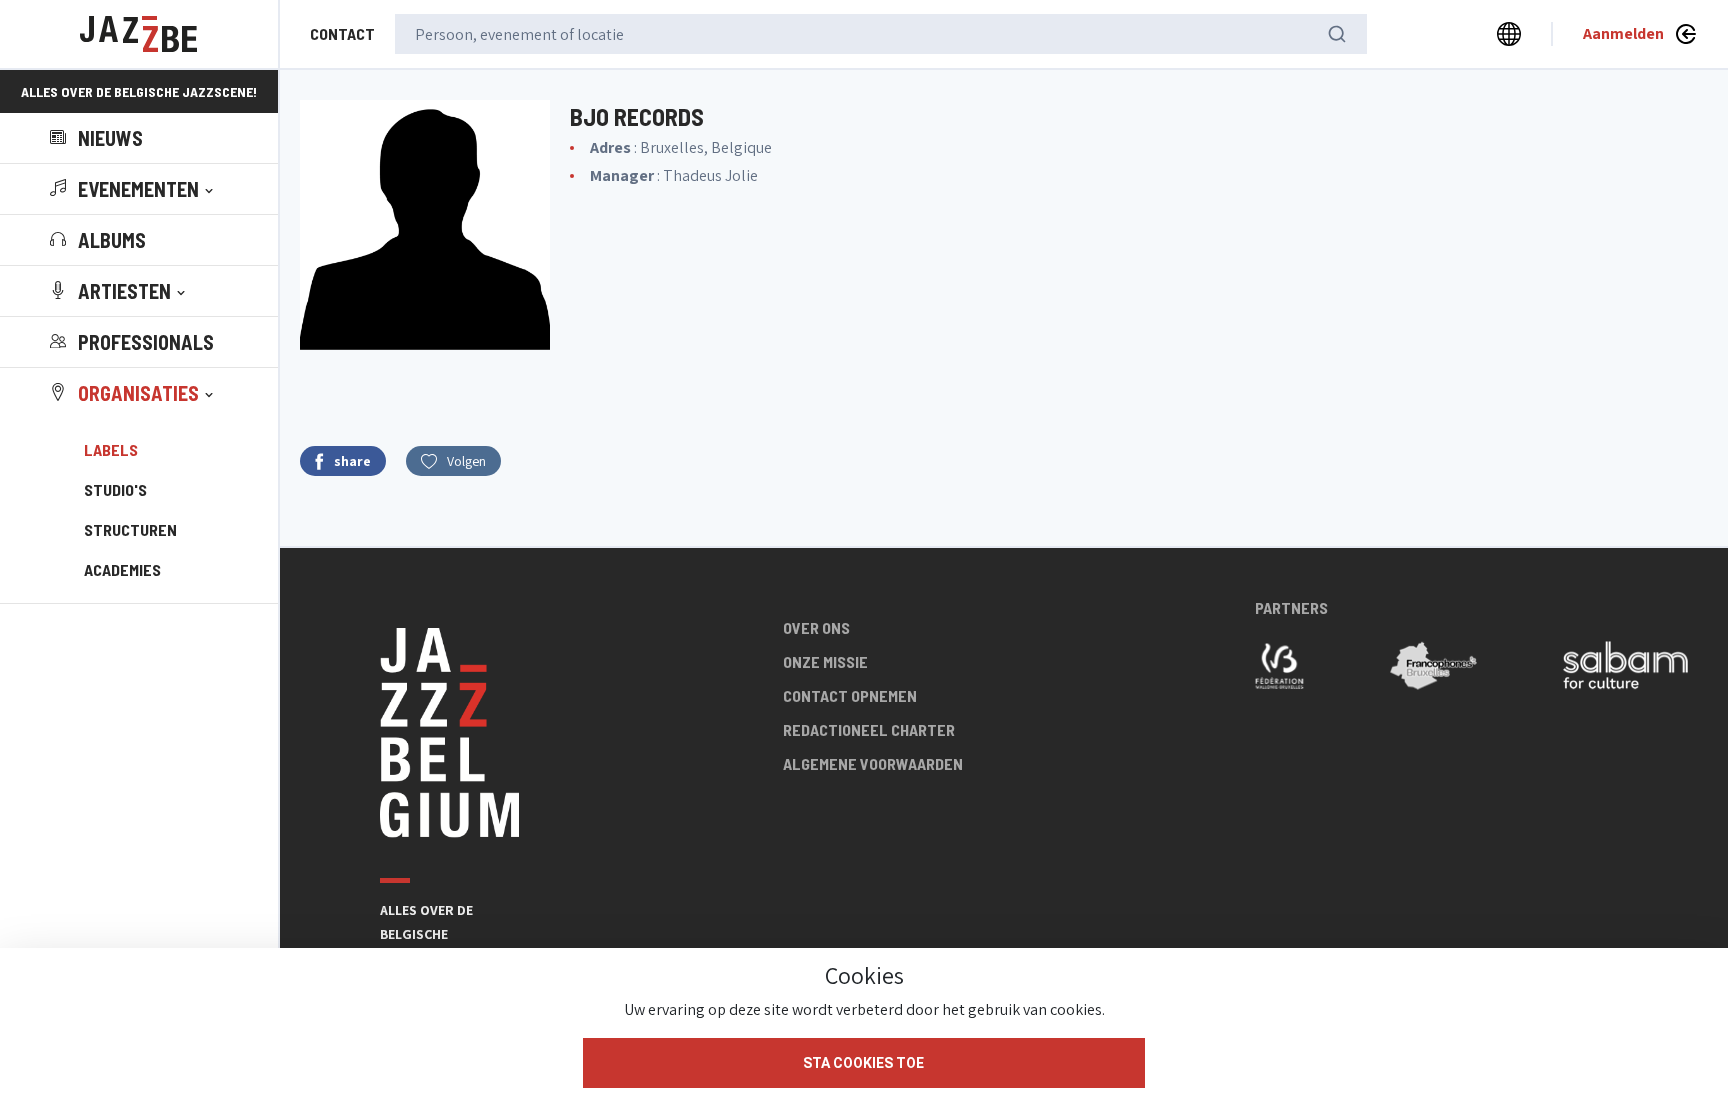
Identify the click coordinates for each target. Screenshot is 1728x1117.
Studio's (115, 489)
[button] (133, 189)
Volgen (466, 461)
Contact (342, 33)
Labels (111, 449)
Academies (122, 569)
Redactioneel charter (869, 729)
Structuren (130, 529)
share (352, 461)
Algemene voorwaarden (873, 763)
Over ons (816, 627)
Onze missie (825, 661)
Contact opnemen (850, 695)
